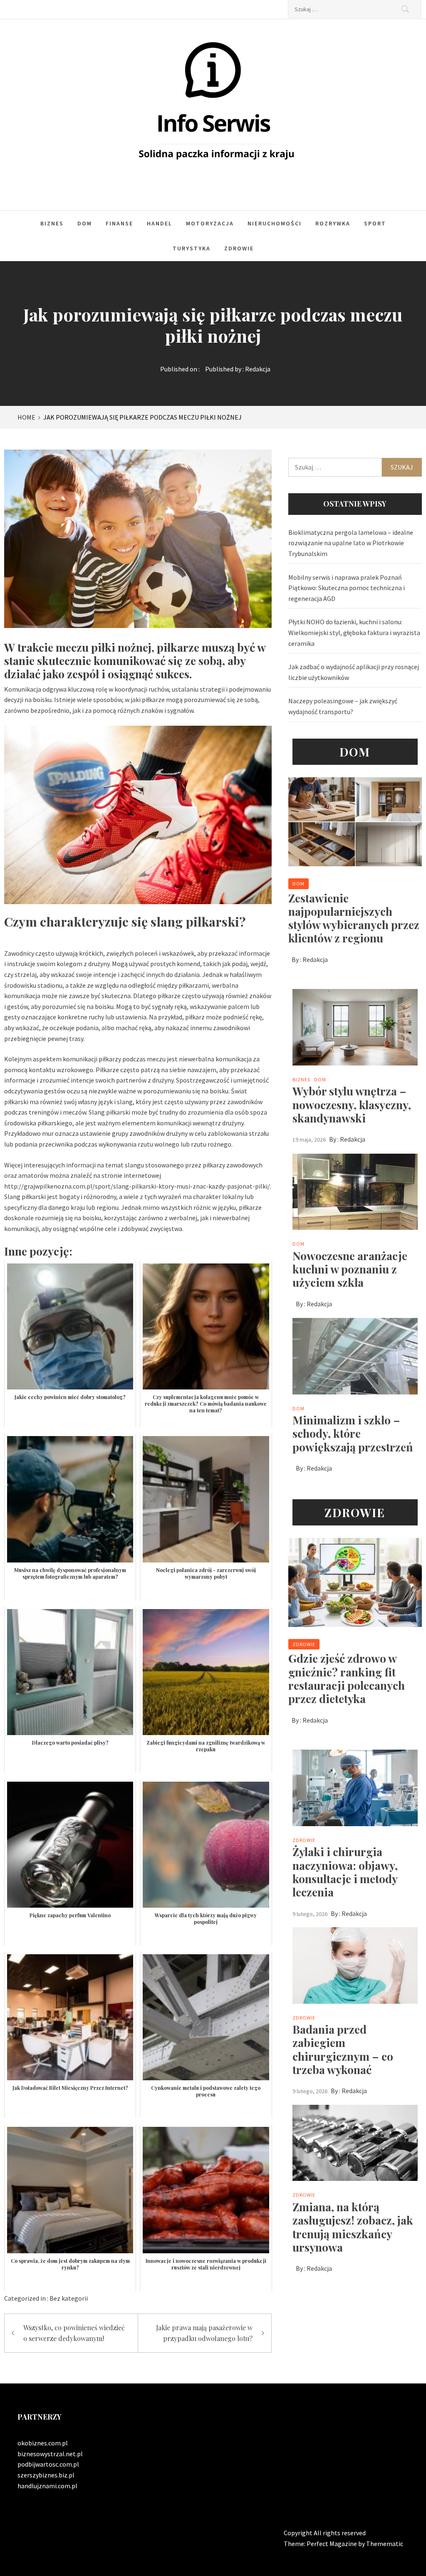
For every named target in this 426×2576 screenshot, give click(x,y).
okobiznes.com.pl (43, 2443)
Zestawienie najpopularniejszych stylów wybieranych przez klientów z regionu (354, 918)
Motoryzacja (210, 223)
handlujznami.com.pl (47, 2486)
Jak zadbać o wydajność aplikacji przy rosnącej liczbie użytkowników (354, 672)
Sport (375, 223)
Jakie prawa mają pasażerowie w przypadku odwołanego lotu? (204, 2333)
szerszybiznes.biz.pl (46, 2475)
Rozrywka (333, 223)
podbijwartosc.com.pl (48, 2464)
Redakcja (258, 369)
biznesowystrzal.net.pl (50, 2454)
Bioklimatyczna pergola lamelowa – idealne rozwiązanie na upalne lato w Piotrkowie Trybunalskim (351, 543)
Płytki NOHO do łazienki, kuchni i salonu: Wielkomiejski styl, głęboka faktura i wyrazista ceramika (354, 632)
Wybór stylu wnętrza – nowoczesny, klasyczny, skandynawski (352, 1104)
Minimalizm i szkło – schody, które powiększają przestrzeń (353, 1433)
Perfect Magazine (332, 2544)
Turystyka (192, 248)
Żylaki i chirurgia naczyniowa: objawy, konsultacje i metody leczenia (345, 1872)
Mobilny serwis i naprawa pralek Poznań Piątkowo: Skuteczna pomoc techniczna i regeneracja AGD (347, 588)
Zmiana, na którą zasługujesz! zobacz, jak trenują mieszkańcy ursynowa (353, 2227)
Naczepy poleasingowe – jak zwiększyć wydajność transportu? (343, 706)
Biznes (52, 223)
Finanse (119, 223)
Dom (85, 223)
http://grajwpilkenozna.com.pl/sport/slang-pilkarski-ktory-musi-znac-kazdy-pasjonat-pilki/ (137, 1186)
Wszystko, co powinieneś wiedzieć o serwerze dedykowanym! (74, 2333)
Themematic (385, 2544)
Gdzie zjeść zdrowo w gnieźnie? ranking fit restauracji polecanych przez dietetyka (347, 1678)
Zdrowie (239, 248)
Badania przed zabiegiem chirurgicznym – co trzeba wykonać (343, 2049)
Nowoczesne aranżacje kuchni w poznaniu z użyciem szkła (350, 1269)
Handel (160, 223)
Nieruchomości (275, 223)
